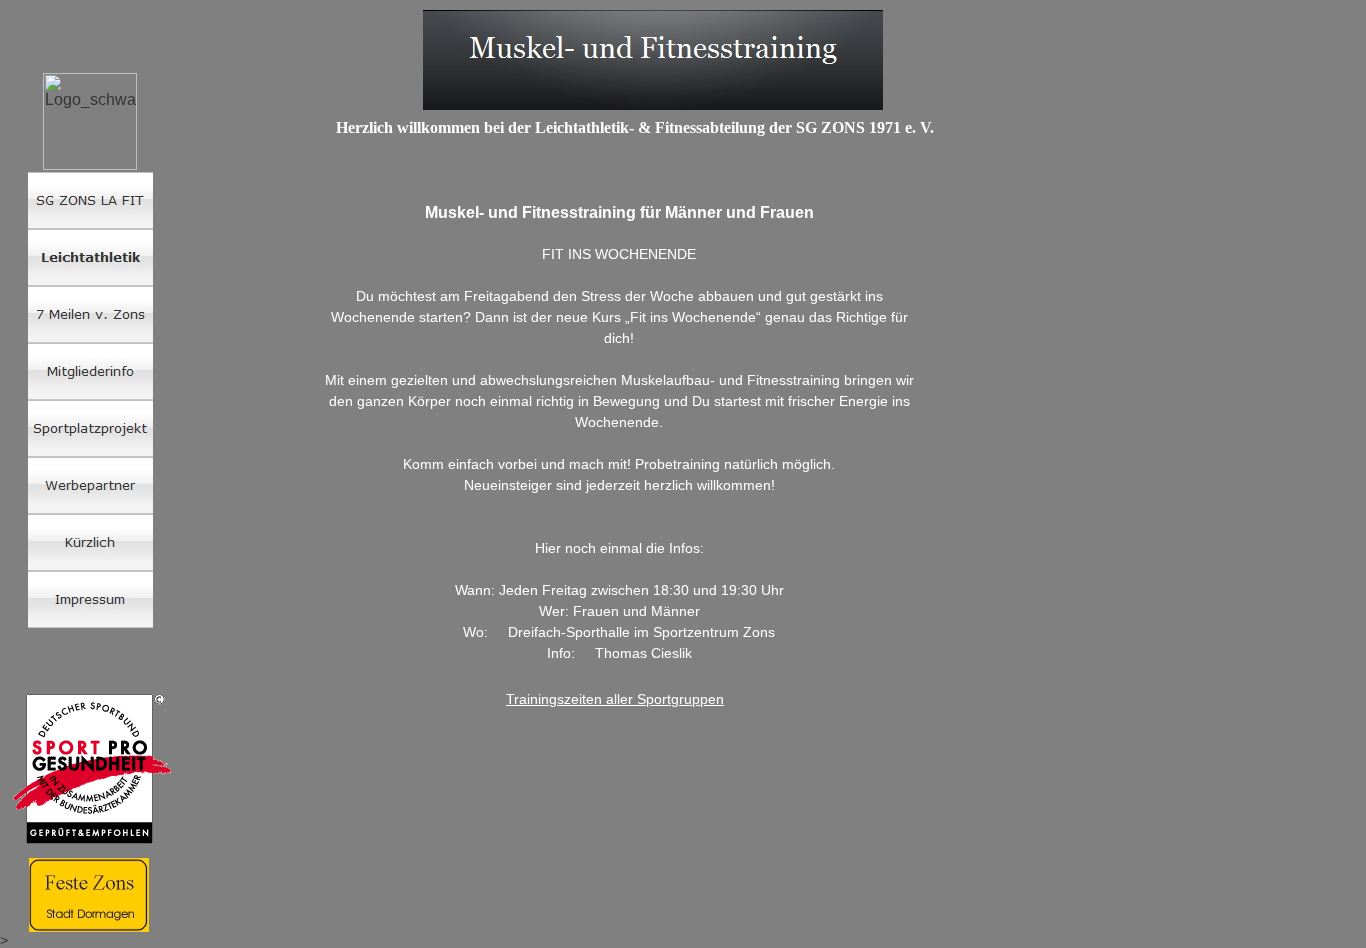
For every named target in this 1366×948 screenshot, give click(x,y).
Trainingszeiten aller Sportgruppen (615, 699)
